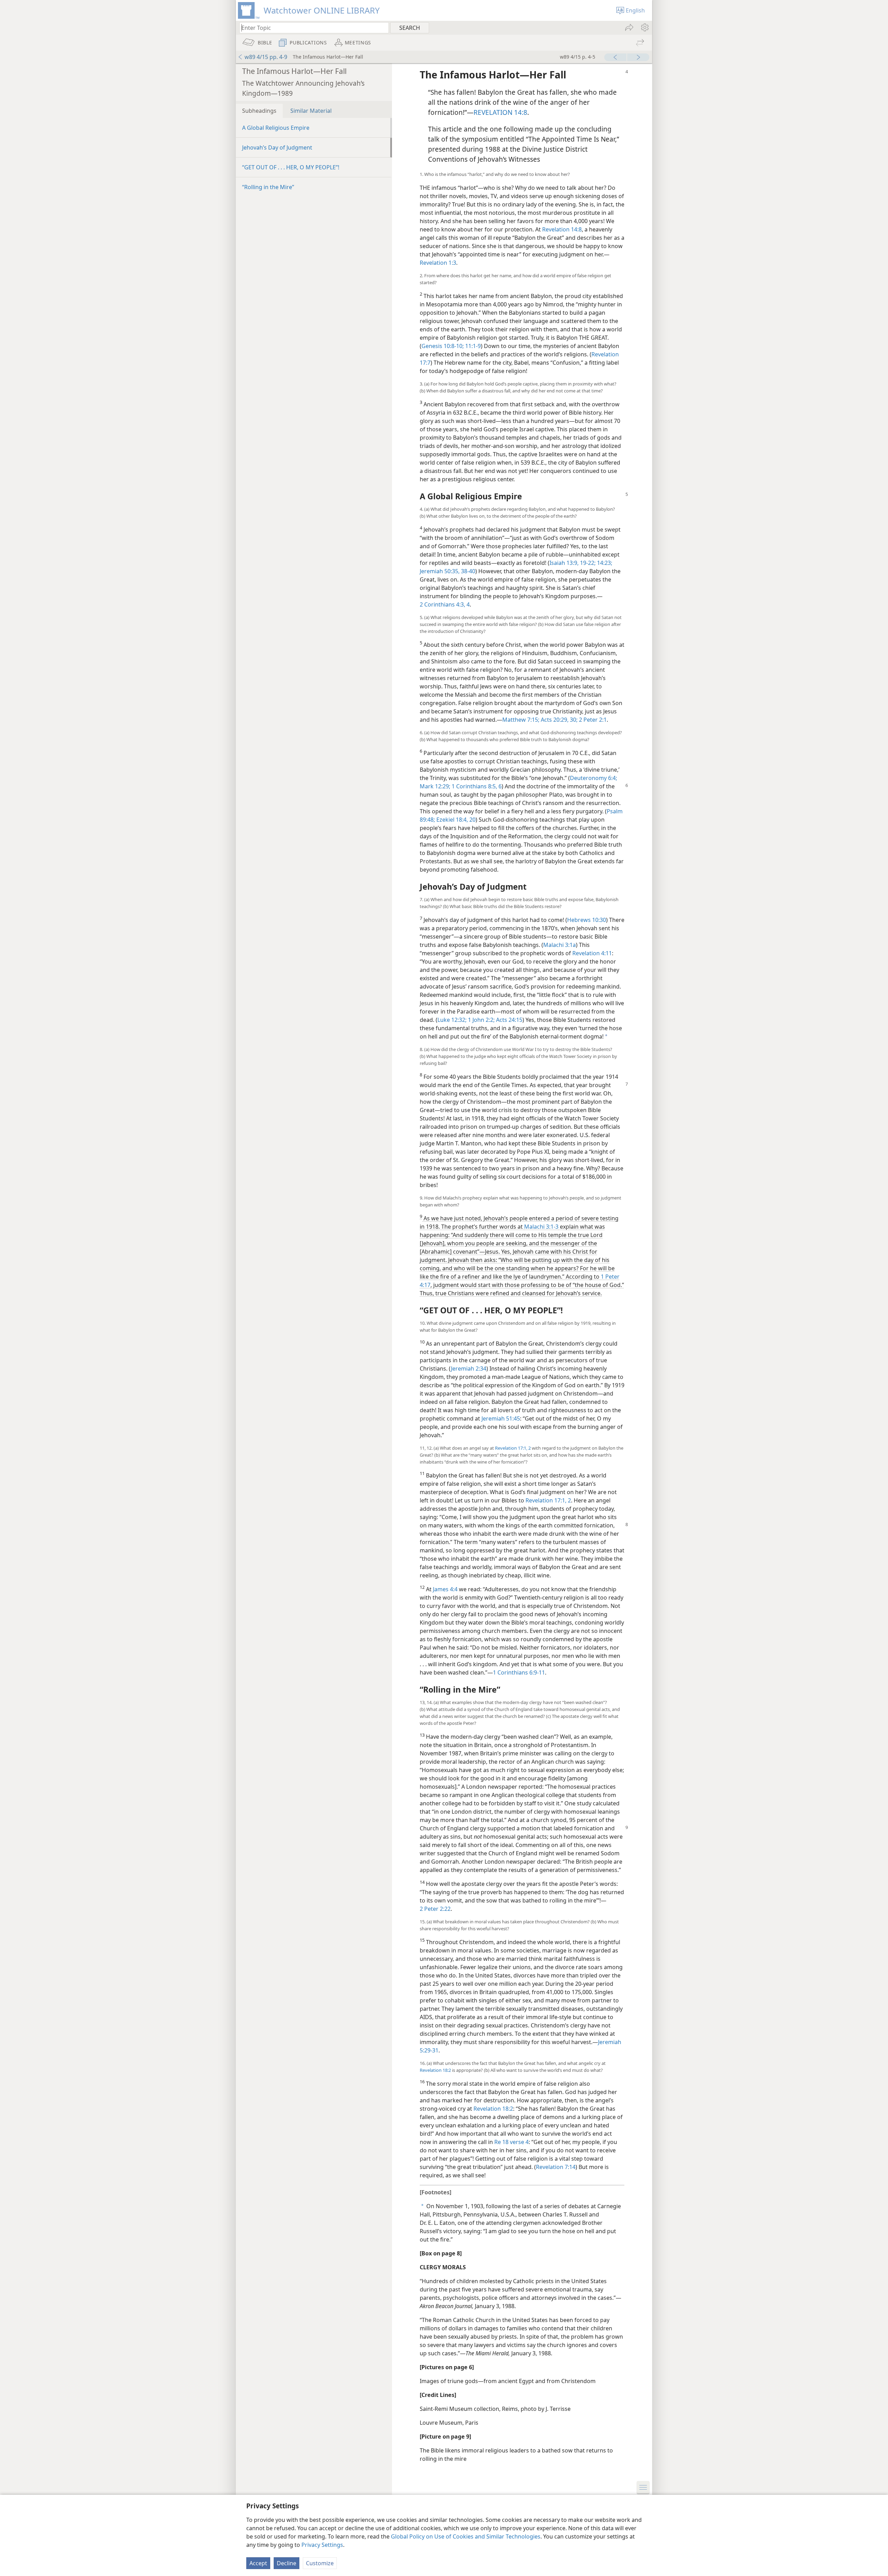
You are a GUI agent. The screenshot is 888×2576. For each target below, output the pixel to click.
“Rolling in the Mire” (268, 187)
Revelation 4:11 (592, 953)
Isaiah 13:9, (564, 563)
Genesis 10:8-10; (443, 346)
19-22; (587, 563)
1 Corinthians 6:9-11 (519, 1672)
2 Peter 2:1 (592, 720)
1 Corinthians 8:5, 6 (477, 786)
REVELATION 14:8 (500, 112)
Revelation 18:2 (435, 2070)
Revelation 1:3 (438, 263)
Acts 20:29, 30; (558, 720)
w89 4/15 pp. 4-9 (266, 57)
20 (472, 820)
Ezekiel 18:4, (451, 820)
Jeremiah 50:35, (440, 571)
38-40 (467, 571)
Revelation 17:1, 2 (513, 1448)
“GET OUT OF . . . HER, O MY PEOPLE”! (291, 167)
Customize (320, 2563)
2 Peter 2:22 (435, 1909)
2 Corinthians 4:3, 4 (445, 604)
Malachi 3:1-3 (541, 1227)
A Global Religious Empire (276, 128)
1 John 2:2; (481, 1020)
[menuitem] (644, 27)
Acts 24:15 (509, 1020)
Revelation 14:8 (562, 229)
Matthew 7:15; (521, 720)
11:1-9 (472, 346)
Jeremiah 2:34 (469, 1368)
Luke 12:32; (452, 1020)
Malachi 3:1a (560, 945)
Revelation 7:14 (556, 2167)
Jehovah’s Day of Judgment (277, 147)
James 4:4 (445, 1589)
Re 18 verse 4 (511, 2142)
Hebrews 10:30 (587, 920)
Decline (287, 2563)
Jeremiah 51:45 (501, 1418)
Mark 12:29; (435, 786)
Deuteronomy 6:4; (594, 778)
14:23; (604, 563)
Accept (258, 2563)
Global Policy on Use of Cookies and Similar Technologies (466, 2536)
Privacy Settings (322, 2545)
